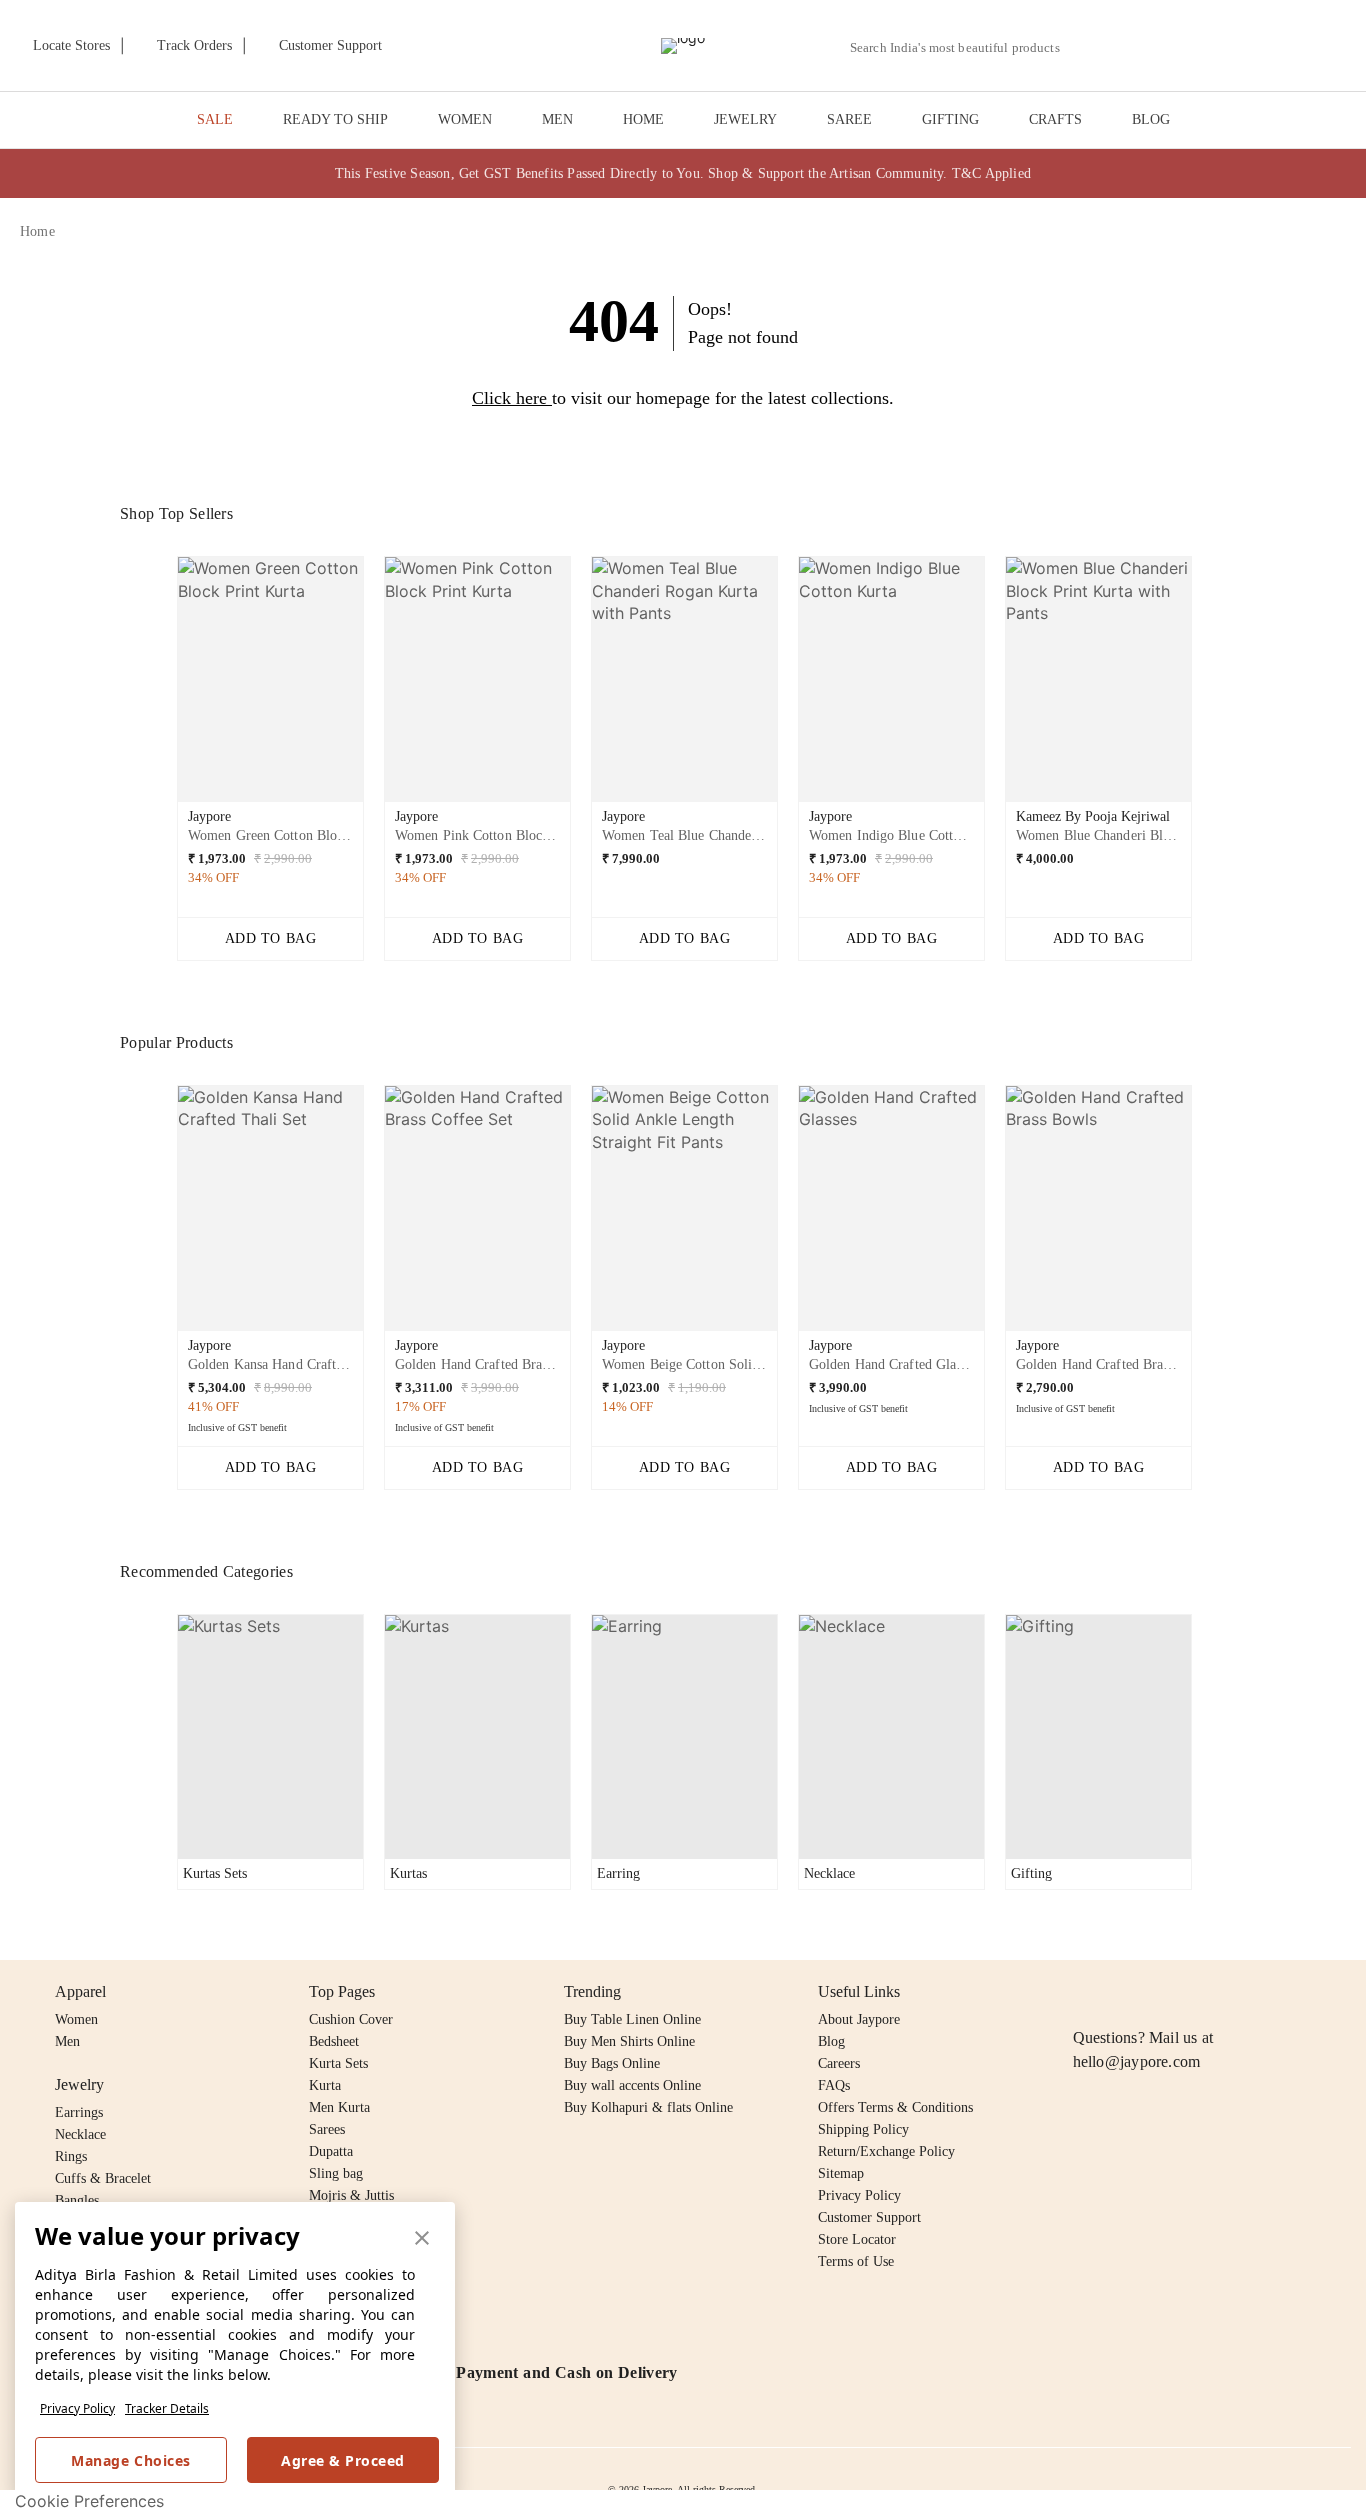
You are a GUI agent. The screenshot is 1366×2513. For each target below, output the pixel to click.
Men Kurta (339, 2107)
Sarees (327, 2129)
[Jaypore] (683, 46)
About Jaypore (859, 2019)
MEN (557, 119)
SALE (215, 119)
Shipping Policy (863, 2129)
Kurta (325, 2085)
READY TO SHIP (335, 119)
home (37, 231)
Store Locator (857, 2239)
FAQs (834, 2085)
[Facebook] (1124, 1992)
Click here (509, 398)
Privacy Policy (77, 2408)
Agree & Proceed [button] (343, 2460)
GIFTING (950, 119)
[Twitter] (1162, 1992)
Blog (831, 2041)
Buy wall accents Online (632, 2085)
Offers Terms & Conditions (895, 2107)
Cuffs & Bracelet (103, 2178)
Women (76, 2019)
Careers (839, 2063)
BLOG (1151, 119)
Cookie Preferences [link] (89, 2501)
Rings (71, 2156)
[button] (1133, 46)
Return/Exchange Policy (886, 2151)
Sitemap (841, 2173)
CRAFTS (1055, 119)
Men (67, 2041)
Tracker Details (167, 2408)
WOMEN (465, 119)
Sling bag (336, 2173)
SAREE (849, 119)
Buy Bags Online (612, 2063)
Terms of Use (856, 2261)
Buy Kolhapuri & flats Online (648, 2107)
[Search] (1086, 47)
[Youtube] (1200, 1992)
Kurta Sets (338, 2063)
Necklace (80, 2134)
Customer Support (869, 2217)
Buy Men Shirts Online (629, 2041)
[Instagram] (1085, 1992)
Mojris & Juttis (351, 2195)
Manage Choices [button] (130, 2460)
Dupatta (331, 2151)
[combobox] (963, 48)
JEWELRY (745, 119)
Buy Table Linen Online (632, 2019)
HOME (643, 119)
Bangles (77, 2200)
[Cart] (1234, 47)
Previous (161, 687)
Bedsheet (334, 2041)
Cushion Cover (351, 2019)
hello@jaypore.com (1137, 2061)
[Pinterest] (1239, 1992)
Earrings (79, 2112)
